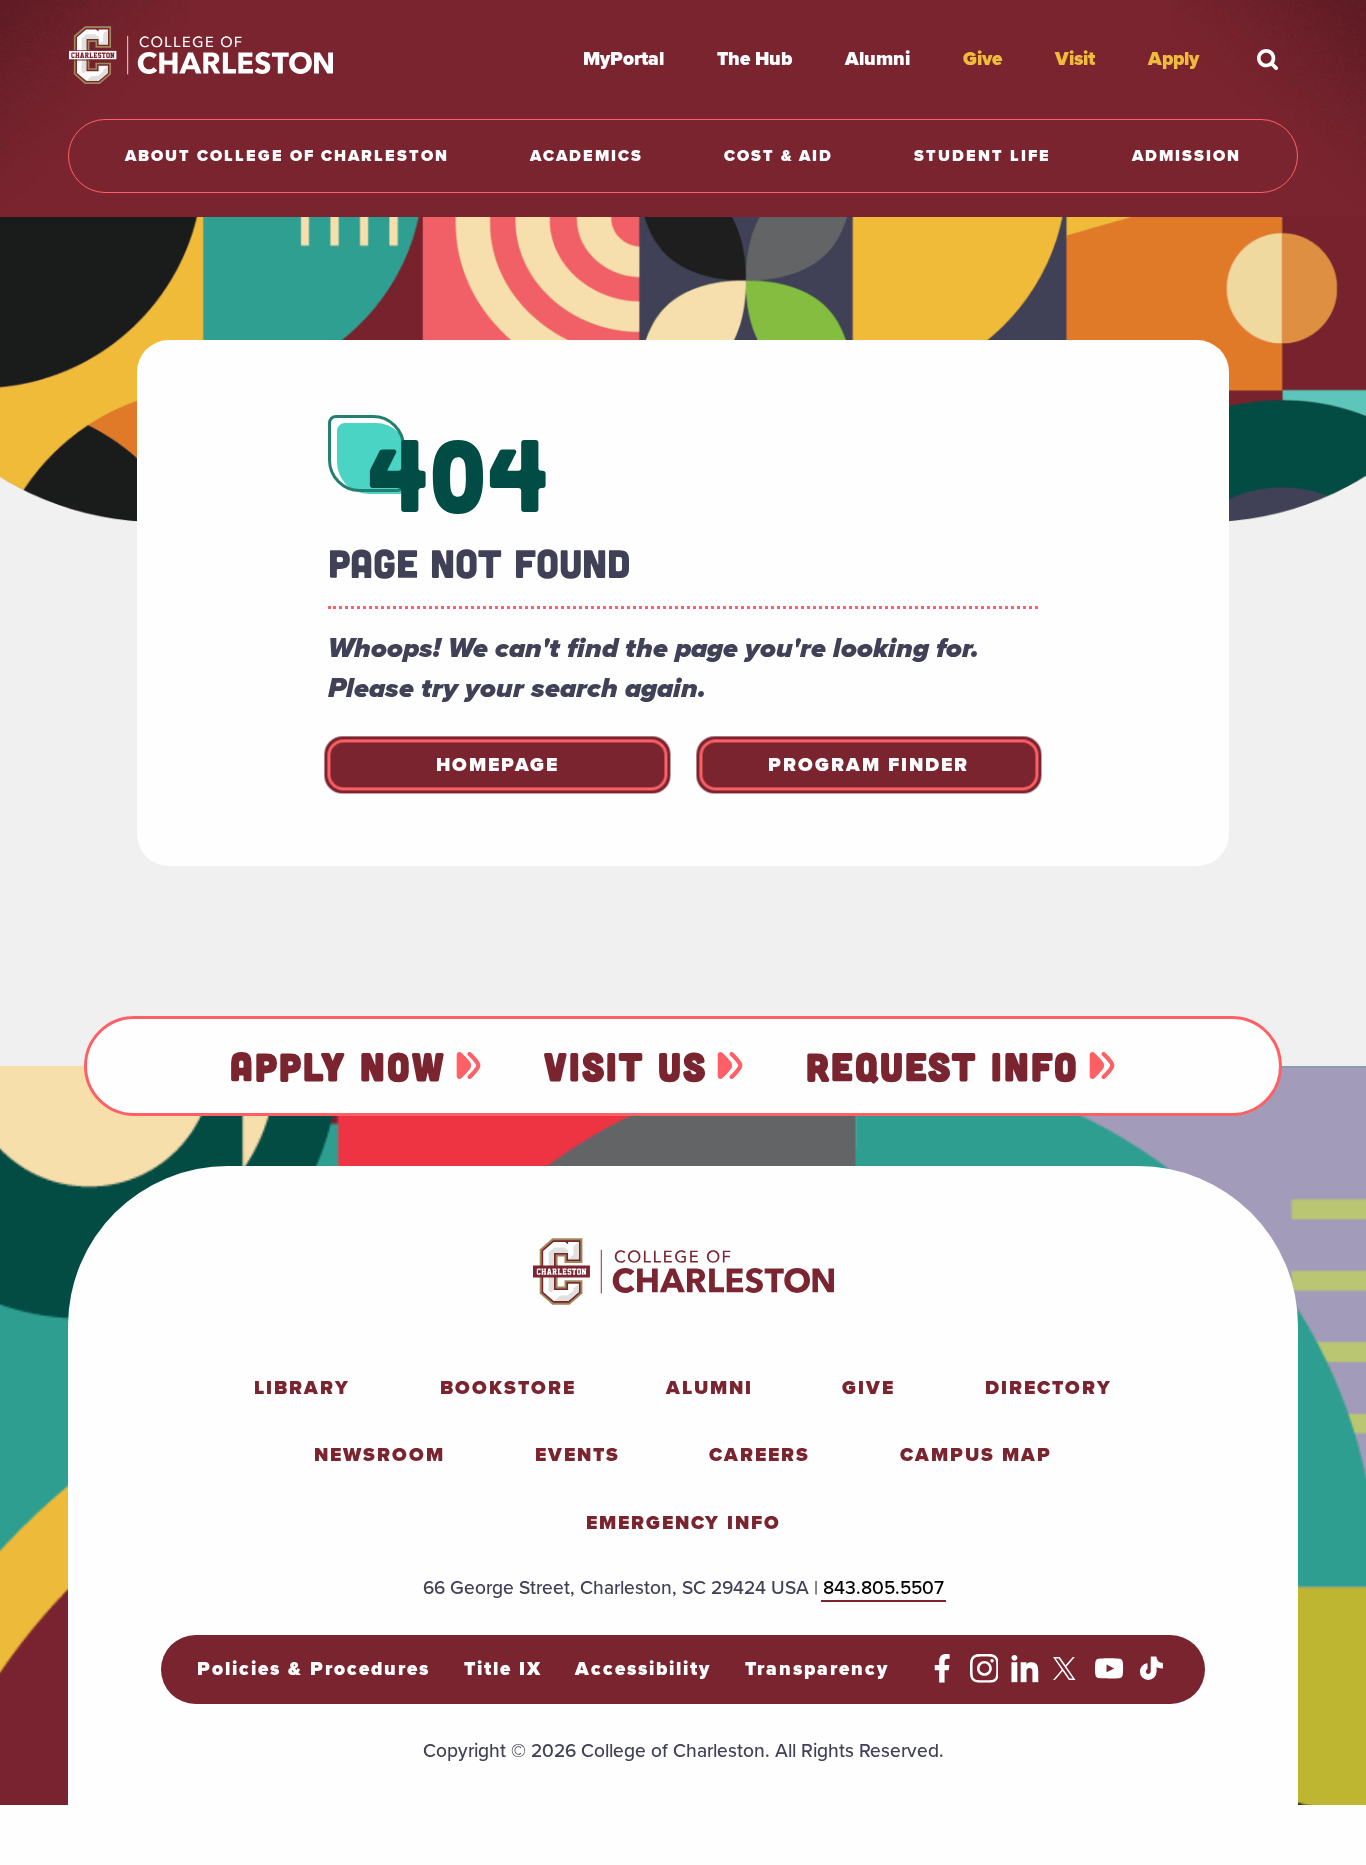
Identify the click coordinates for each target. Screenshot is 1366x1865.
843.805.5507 (883, 1587)
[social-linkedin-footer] (1025, 1676)
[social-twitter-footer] (1067, 1676)
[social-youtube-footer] (1109, 1676)
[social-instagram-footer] (984, 1676)
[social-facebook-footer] (942, 1676)
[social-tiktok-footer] (1151, 1676)
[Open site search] (1268, 59)
